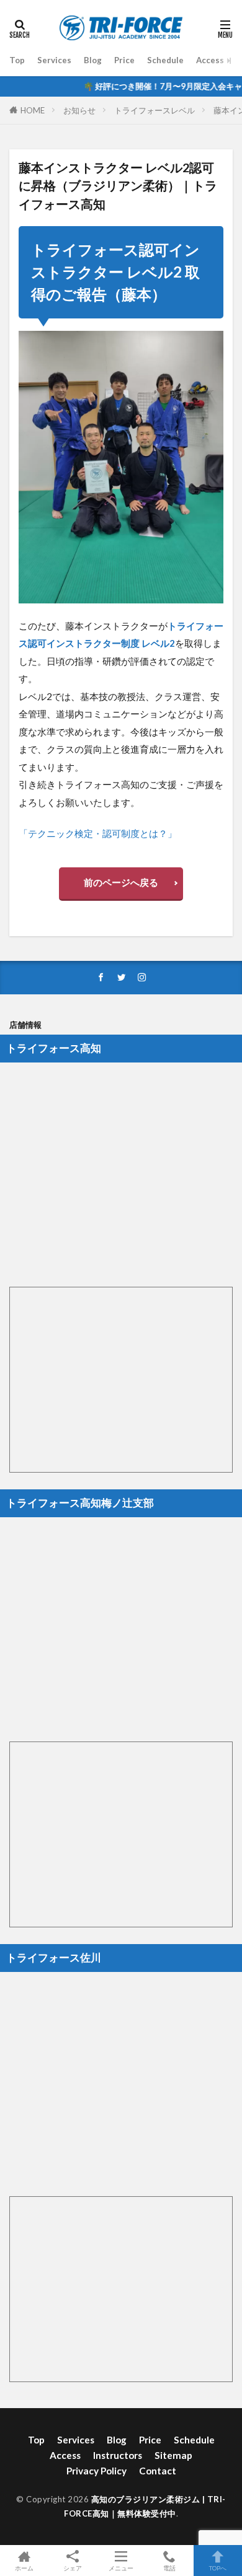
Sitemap (173, 2455)
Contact (158, 2471)
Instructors (118, 2455)
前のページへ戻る (121, 882)
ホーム (24, 2568)
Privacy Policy (96, 2471)
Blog (93, 60)
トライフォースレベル (155, 110)
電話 (169, 2568)
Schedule (165, 60)
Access (210, 60)
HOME (33, 110)
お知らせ (79, 110)
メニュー (121, 2568)
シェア (73, 2568)
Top (17, 60)
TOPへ (218, 2568)
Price (124, 60)
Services (54, 60)
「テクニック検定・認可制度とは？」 (98, 833)
